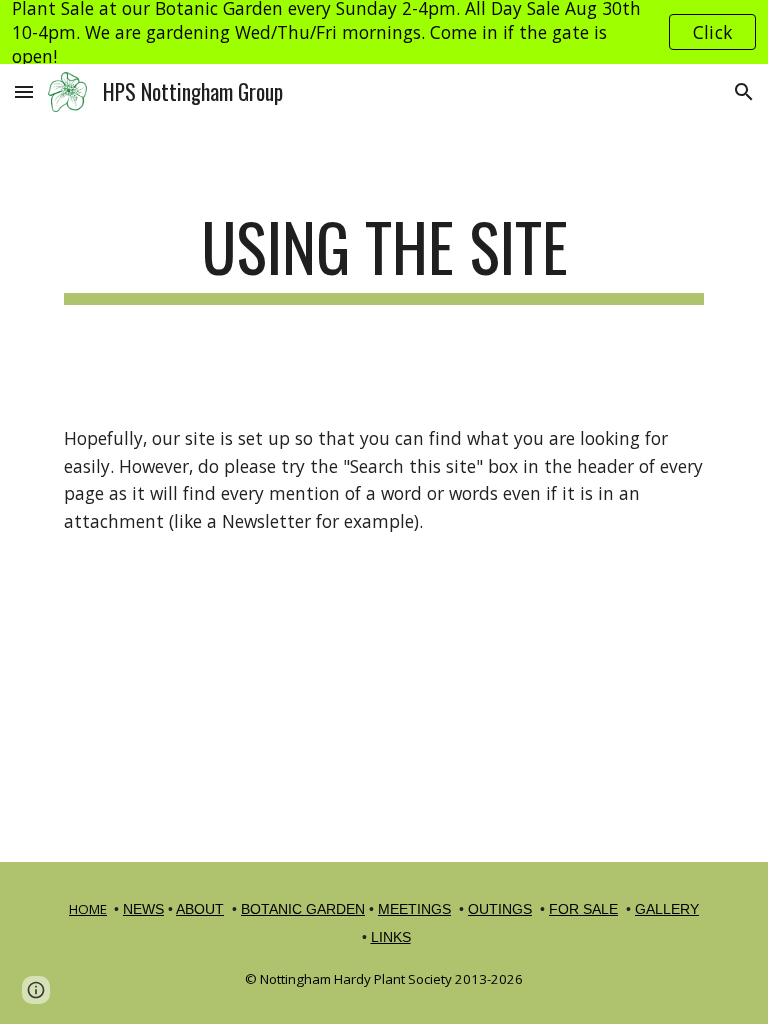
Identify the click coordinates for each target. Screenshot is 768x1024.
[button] (24, 91)
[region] (384, 32)
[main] (383, 256)
